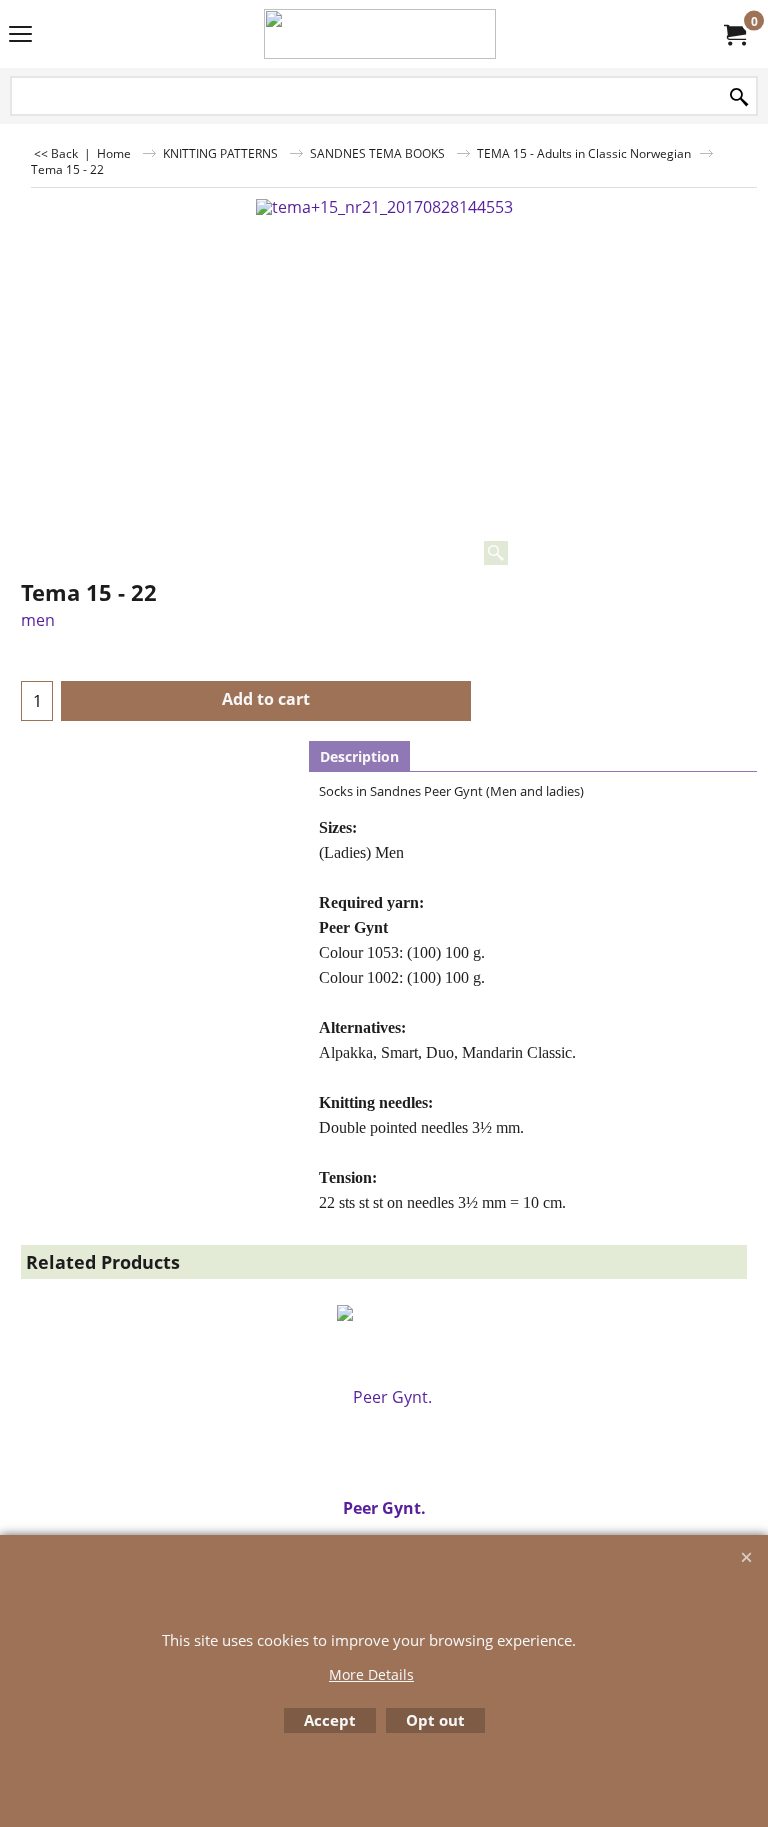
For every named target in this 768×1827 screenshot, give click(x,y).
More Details (371, 1674)
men (38, 620)
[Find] (739, 97)
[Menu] (20, 36)
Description (359, 756)
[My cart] (734, 34)
